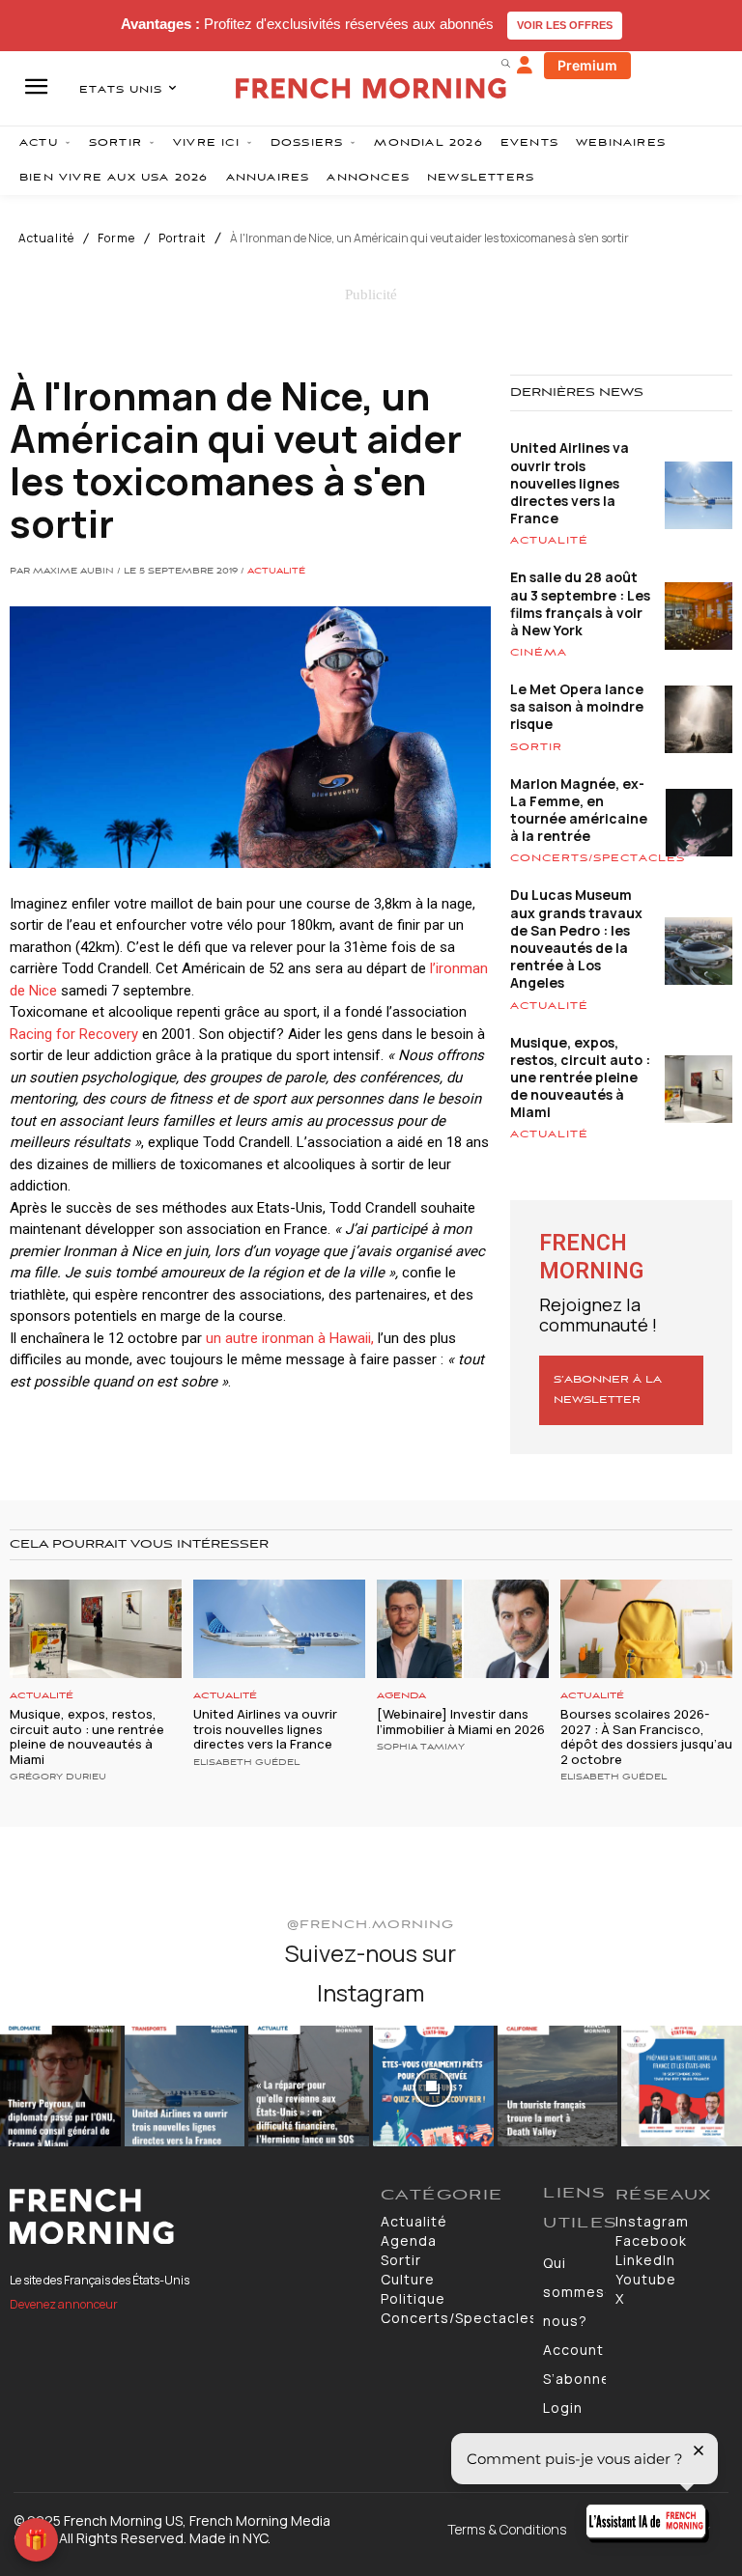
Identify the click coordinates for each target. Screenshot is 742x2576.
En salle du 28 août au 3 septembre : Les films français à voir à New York (580, 603)
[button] (505, 63)
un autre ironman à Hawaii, (290, 1338)
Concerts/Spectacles (598, 858)
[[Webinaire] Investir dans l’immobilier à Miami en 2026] (463, 1628)
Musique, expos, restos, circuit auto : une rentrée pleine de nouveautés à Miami (580, 1078)
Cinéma (539, 653)
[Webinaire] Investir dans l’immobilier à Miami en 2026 (461, 1722)
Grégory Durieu (58, 1778)
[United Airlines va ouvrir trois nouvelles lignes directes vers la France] (279, 1628)
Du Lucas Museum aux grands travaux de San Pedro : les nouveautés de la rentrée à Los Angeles (576, 938)
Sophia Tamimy (421, 1748)
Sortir (536, 747)
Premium (587, 65)
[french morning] (371, 88)
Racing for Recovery (74, 1034)
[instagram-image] (60, 2086)
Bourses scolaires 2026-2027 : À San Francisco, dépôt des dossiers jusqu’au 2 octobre (646, 1736)
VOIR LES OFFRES (565, 25)
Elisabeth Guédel (246, 1763)
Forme (116, 238)
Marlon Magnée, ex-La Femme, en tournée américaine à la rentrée (579, 810)
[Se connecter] (525, 66)
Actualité (46, 238)
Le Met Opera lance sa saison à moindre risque (577, 706)
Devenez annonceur (64, 2304)
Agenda (401, 1696)
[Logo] (185, 2217)
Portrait (182, 238)
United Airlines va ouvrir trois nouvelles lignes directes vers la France (570, 483)
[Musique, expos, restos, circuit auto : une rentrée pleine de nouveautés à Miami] (96, 1628)
